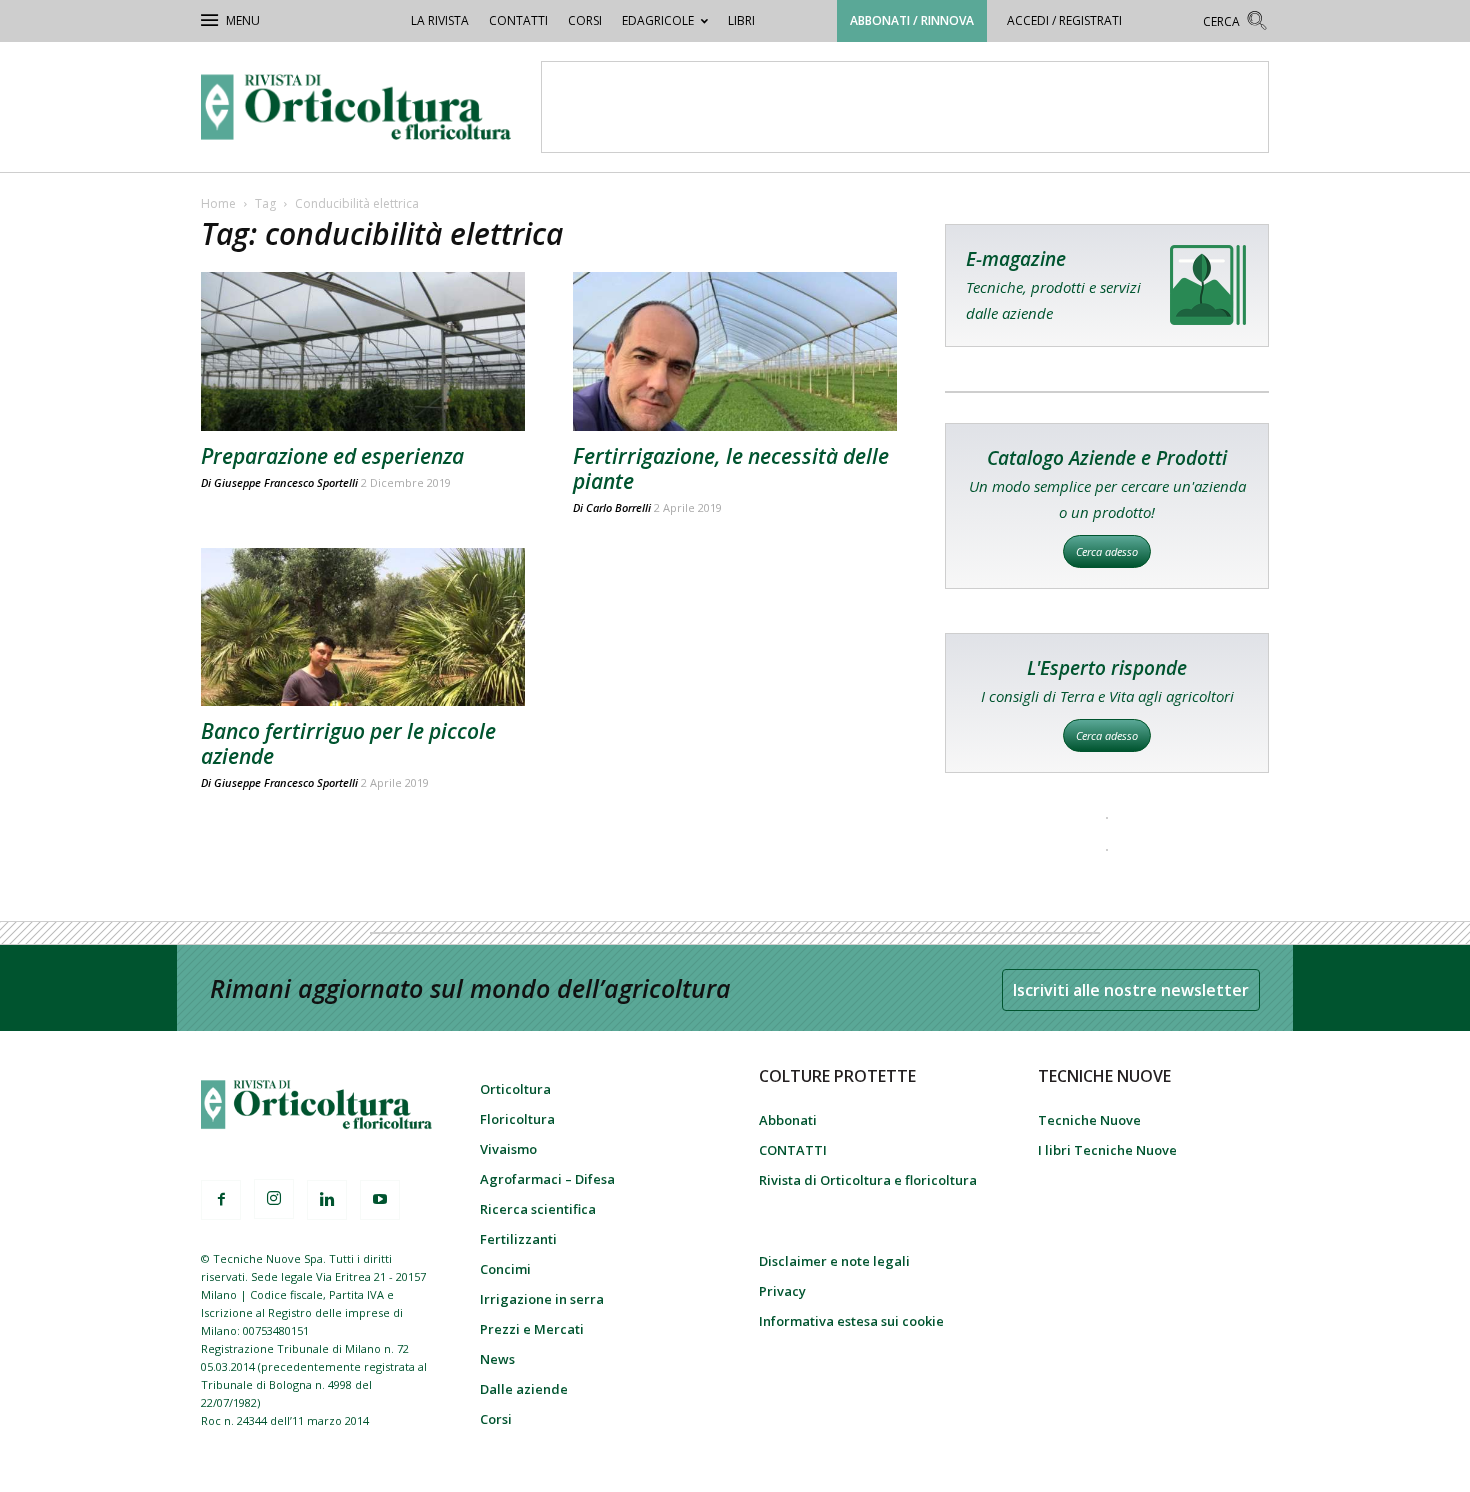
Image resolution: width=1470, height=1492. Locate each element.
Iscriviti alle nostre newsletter (1131, 990)
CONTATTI (518, 20)
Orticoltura (515, 1089)
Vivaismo (508, 1149)
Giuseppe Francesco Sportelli (286, 482)
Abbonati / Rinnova (912, 20)
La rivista (440, 20)
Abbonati (788, 1120)
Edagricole (658, 20)
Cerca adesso (1107, 551)
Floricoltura (517, 1119)
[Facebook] (221, 1200)
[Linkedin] (327, 1200)
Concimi (505, 1269)
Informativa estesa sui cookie (851, 1321)
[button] (1236, 23)
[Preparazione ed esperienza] (363, 351)
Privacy (782, 1291)
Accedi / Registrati (1064, 20)
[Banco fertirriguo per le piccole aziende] (363, 627)
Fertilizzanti (518, 1239)
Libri (741, 20)
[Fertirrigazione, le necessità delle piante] (735, 351)
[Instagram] (274, 1199)
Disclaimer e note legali (834, 1261)
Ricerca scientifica (538, 1209)
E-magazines (1107, 285)
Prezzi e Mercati (532, 1329)
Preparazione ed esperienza (332, 456)
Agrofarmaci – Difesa (547, 1179)
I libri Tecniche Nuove (1107, 1150)
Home (218, 203)
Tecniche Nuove (1089, 1120)
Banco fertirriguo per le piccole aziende (348, 743)
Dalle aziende (524, 1389)
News (497, 1359)
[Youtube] (380, 1200)
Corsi (585, 20)
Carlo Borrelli (618, 507)
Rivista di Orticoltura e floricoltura (868, 1180)
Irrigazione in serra (542, 1299)
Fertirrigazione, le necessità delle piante (731, 468)
